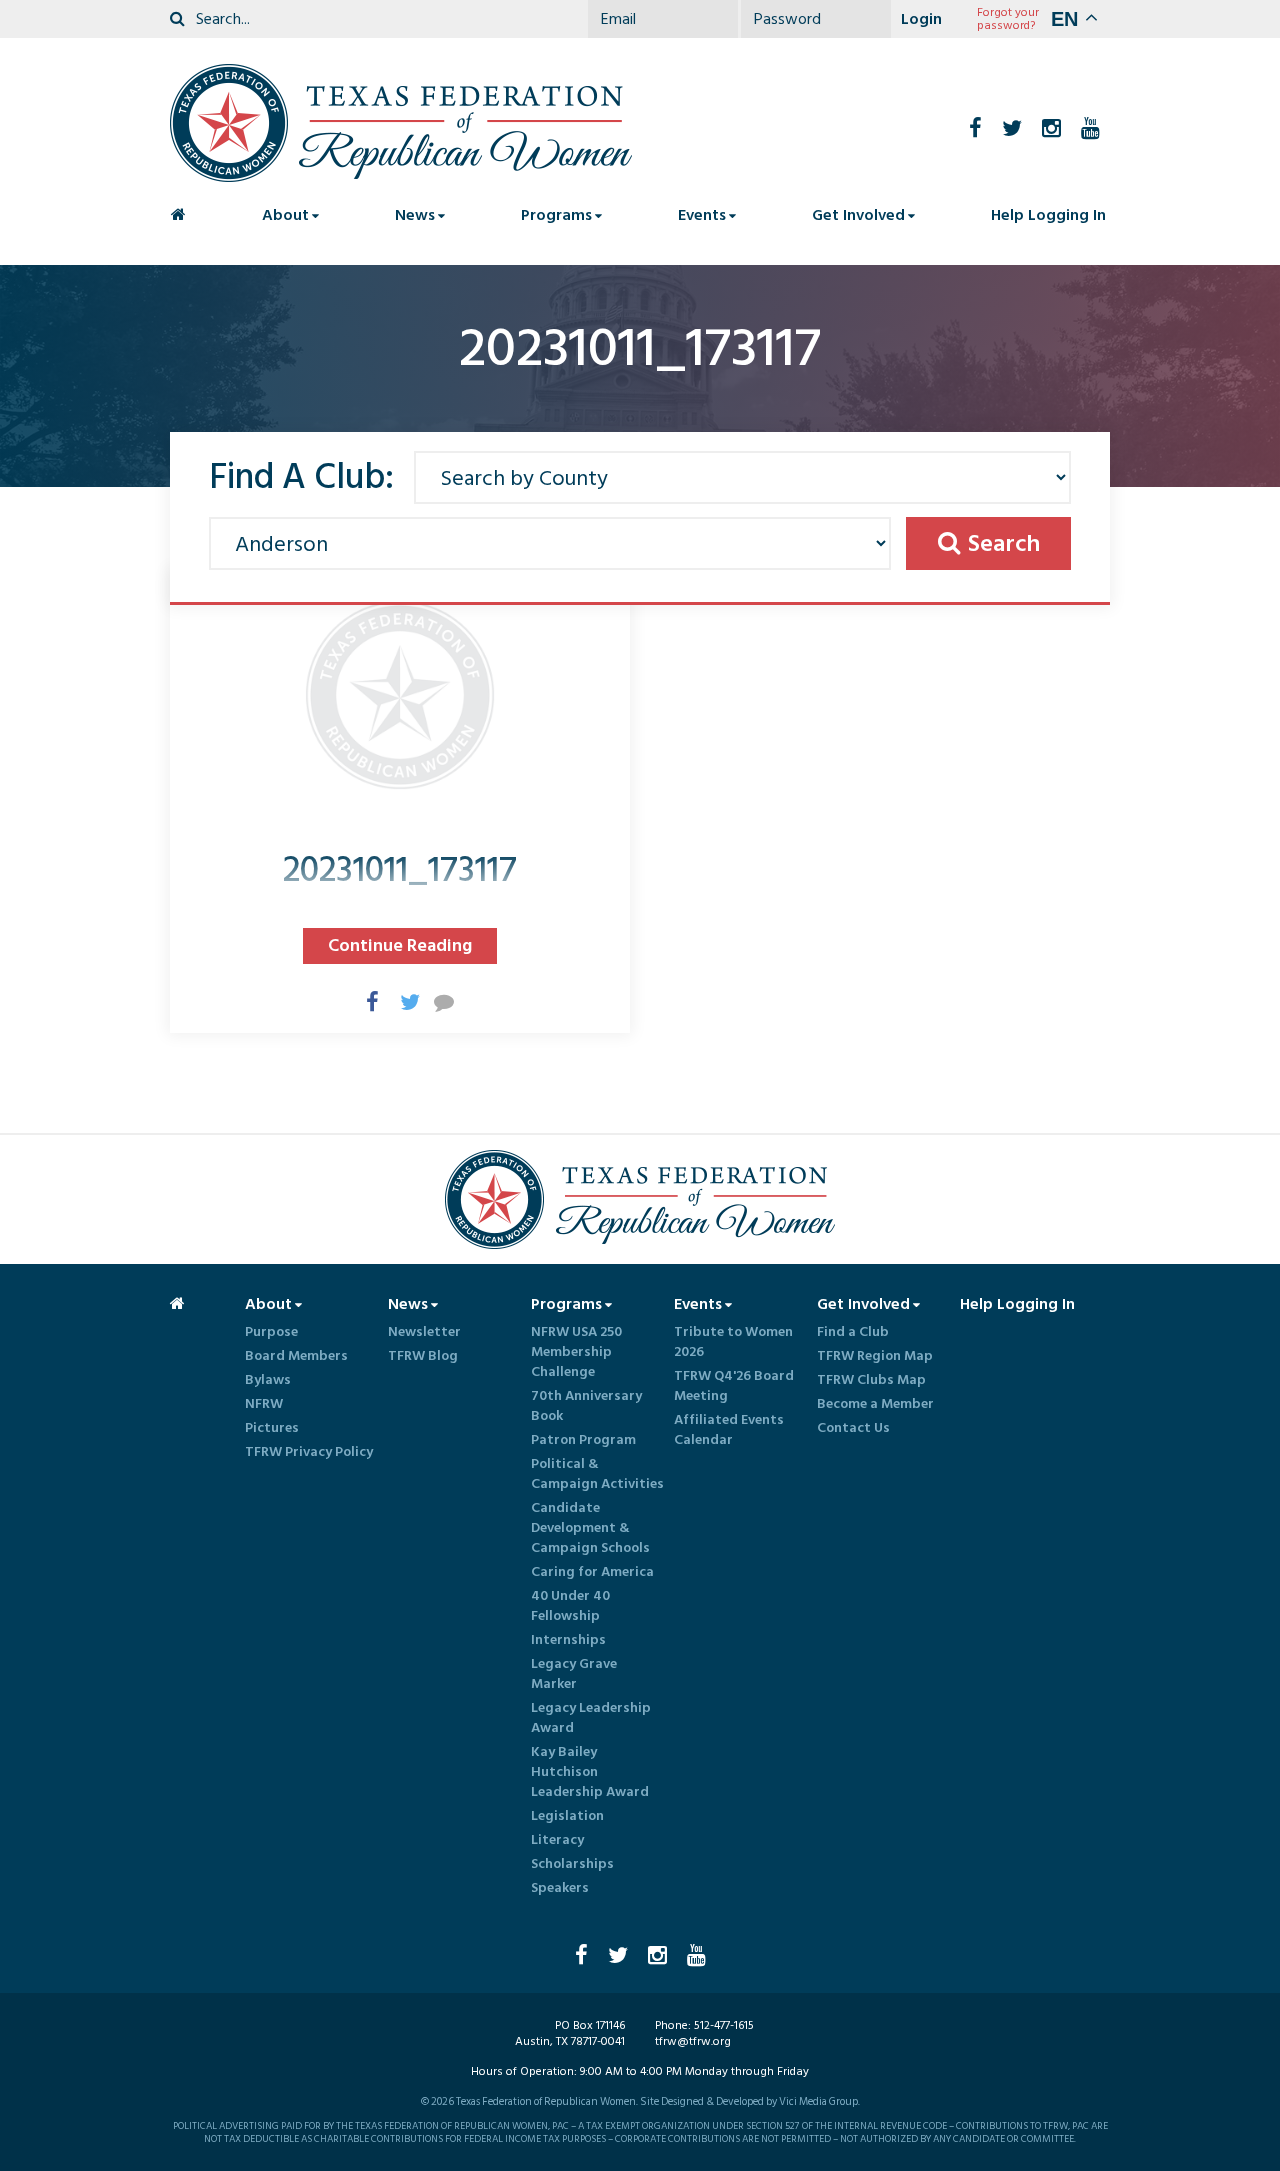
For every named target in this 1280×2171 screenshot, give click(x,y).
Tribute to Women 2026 (733, 1342)
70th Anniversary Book (586, 1406)
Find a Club (853, 1332)
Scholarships (572, 1864)
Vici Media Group (818, 2102)
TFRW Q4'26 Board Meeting (734, 1386)
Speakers (560, 1888)
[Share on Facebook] (366, 1001)
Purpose (271, 1332)
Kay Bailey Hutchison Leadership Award (590, 1772)
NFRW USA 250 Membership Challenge (576, 1352)
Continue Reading (400, 945)
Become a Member (875, 1404)
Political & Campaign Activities (597, 1474)
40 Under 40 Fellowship (570, 1606)
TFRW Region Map (875, 1356)
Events (702, 215)
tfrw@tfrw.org (693, 2041)
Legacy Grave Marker (574, 1674)
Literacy (557, 1840)
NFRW (264, 1404)
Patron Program (583, 1440)
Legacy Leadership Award (591, 1718)
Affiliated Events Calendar (729, 1430)
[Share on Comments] (434, 1001)
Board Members (296, 1356)
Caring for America (592, 1572)
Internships (568, 1640)
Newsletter (424, 1332)
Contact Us (853, 1428)
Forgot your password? (1008, 19)
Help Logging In (1048, 215)
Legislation (567, 1816)
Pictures (272, 1428)
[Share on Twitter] (400, 1001)
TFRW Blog (423, 1356)
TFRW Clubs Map (871, 1380)
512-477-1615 (724, 2025)
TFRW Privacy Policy (309, 1452)
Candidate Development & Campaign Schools (590, 1528)
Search (1004, 543)
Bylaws (268, 1380)
